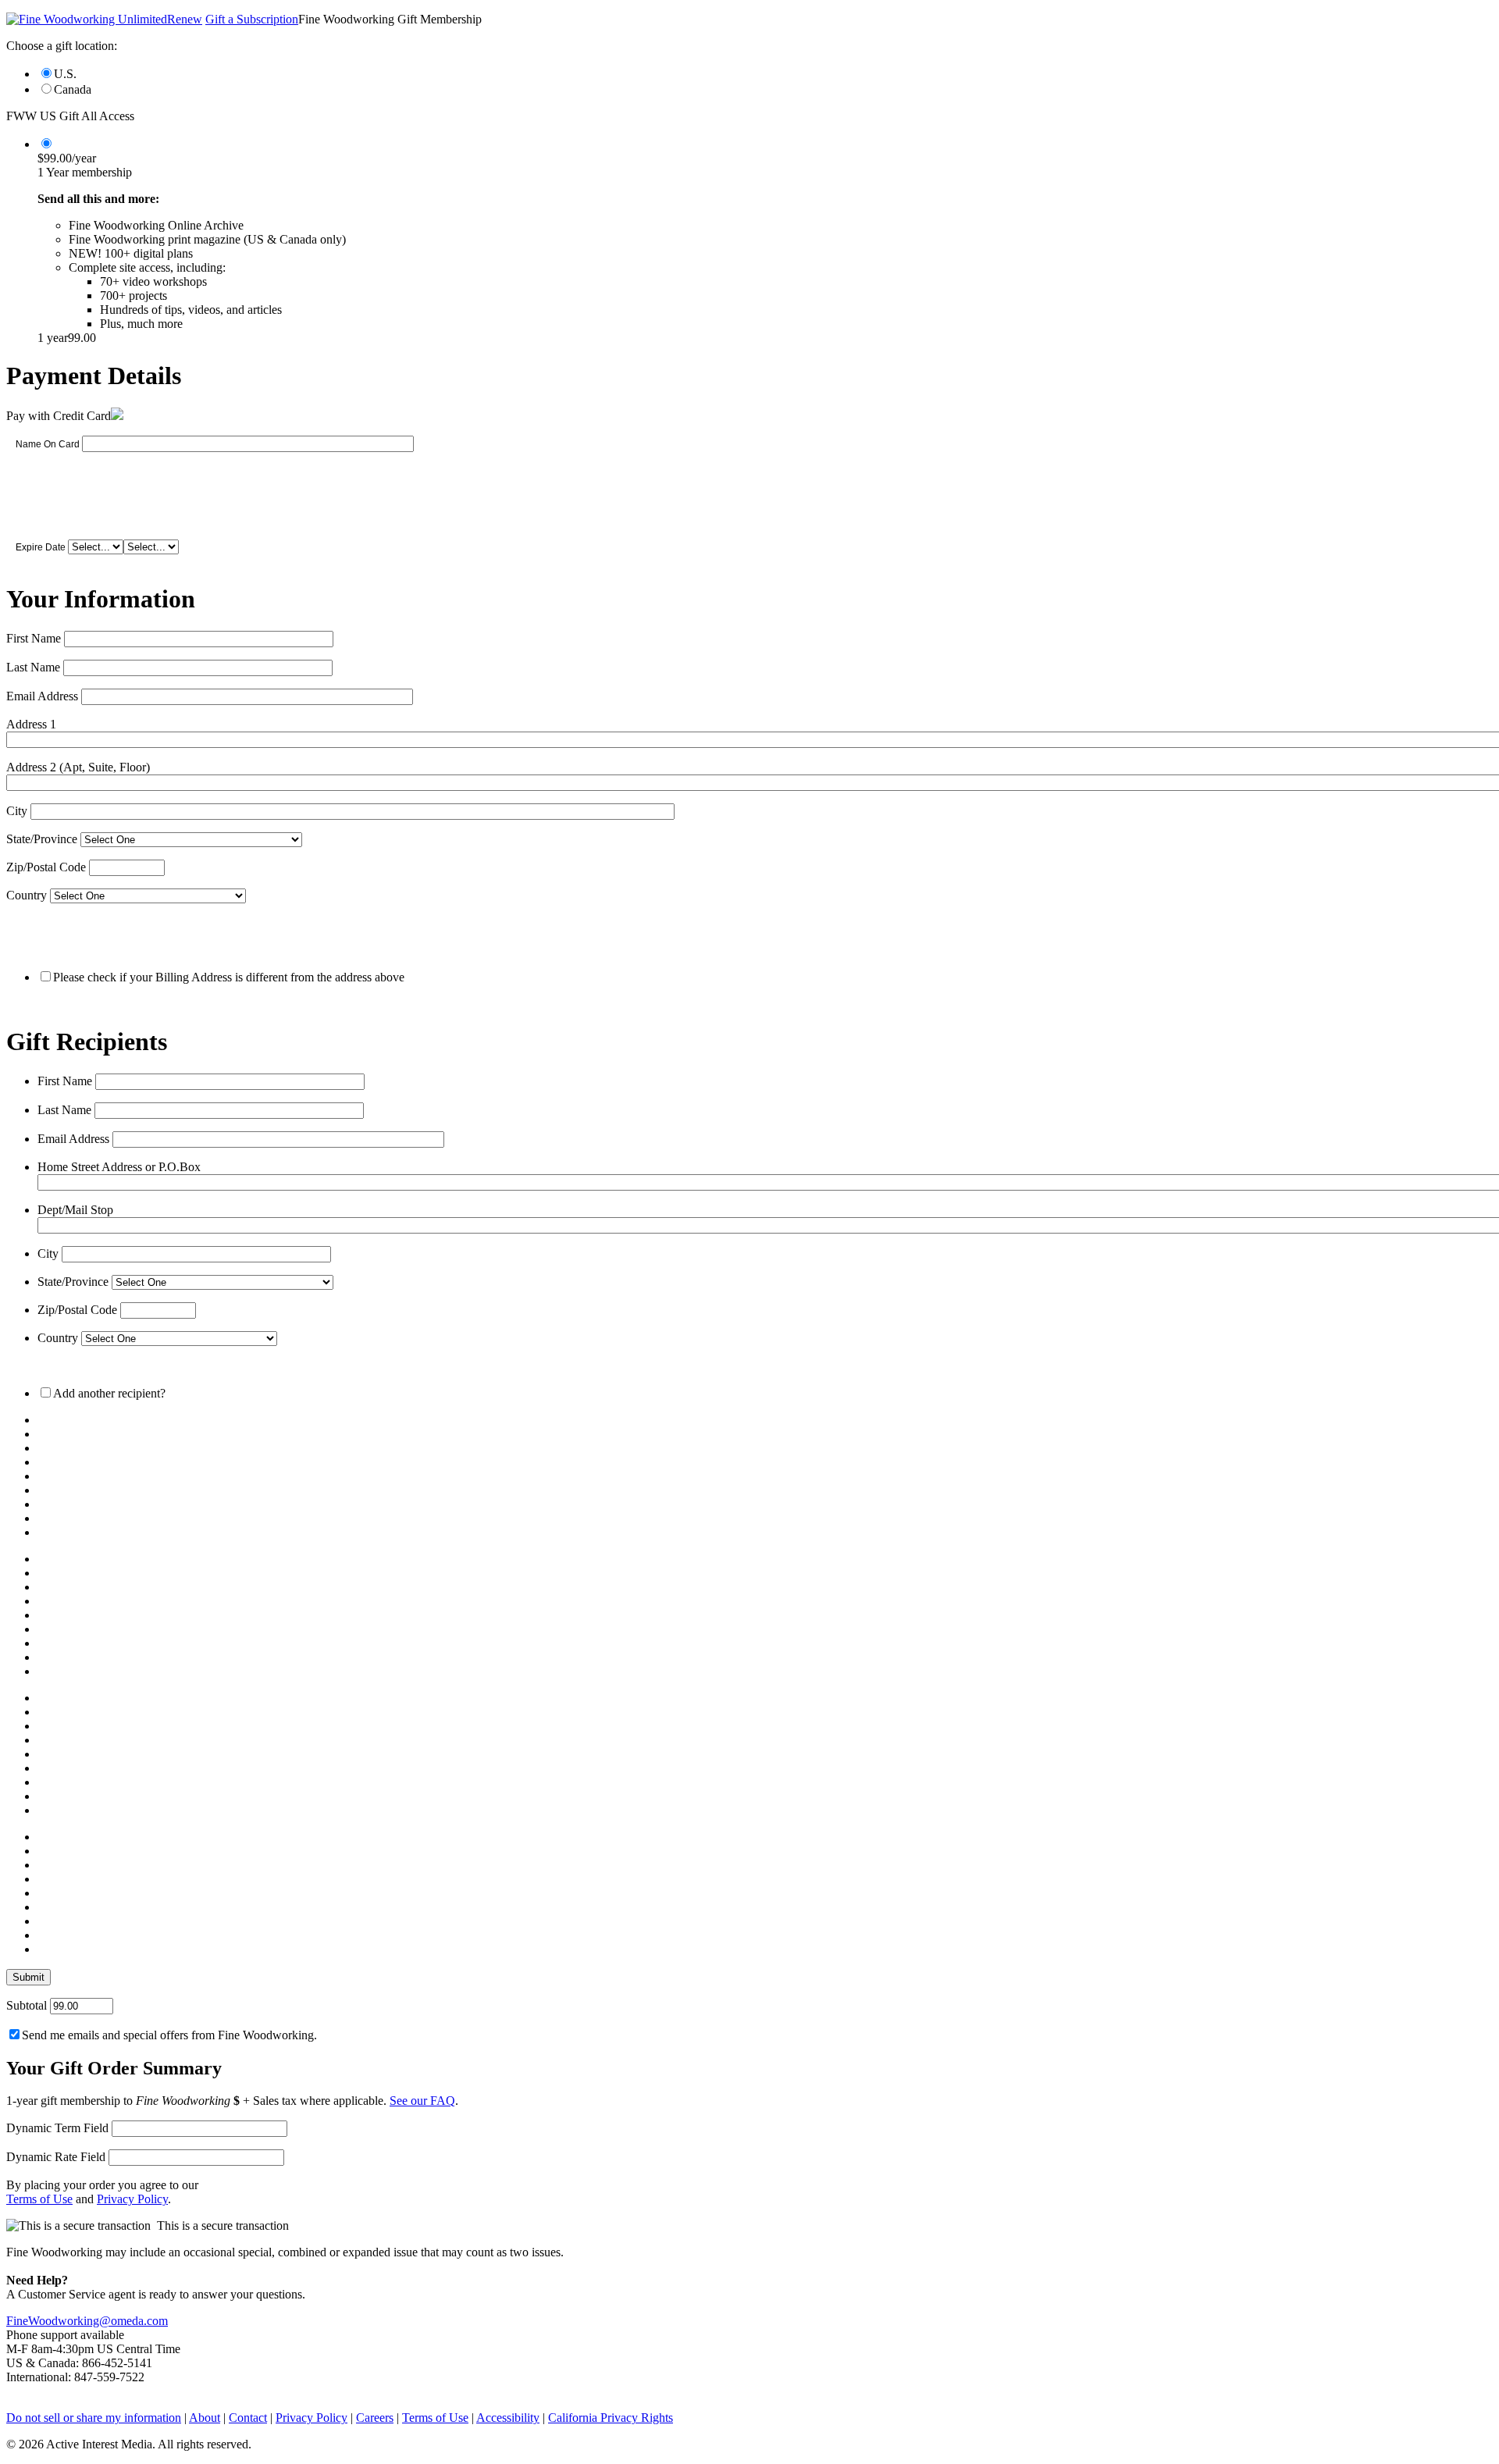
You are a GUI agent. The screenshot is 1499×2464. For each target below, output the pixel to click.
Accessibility (508, 2418)
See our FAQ (422, 2101)
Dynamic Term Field (57, 2128)
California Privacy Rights (611, 2418)
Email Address (42, 696)
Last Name (33, 667)
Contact (248, 2418)
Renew (185, 19)
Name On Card (48, 444)
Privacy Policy (132, 2199)
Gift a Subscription (252, 19)
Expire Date (41, 547)
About (205, 2418)
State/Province (42, 839)
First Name (34, 638)
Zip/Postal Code (46, 867)
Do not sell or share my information (94, 2418)
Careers (375, 2418)
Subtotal (27, 2005)
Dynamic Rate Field (56, 2157)
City (17, 811)
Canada (73, 89)
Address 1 (31, 724)
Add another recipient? (109, 1393)
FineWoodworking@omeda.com (87, 2321)
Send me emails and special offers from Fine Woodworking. (169, 2035)
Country (27, 895)
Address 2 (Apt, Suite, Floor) (78, 767)
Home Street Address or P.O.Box (119, 1167)
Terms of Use (39, 2199)
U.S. (65, 74)
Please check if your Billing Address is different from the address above (229, 977)
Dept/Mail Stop (75, 1210)
